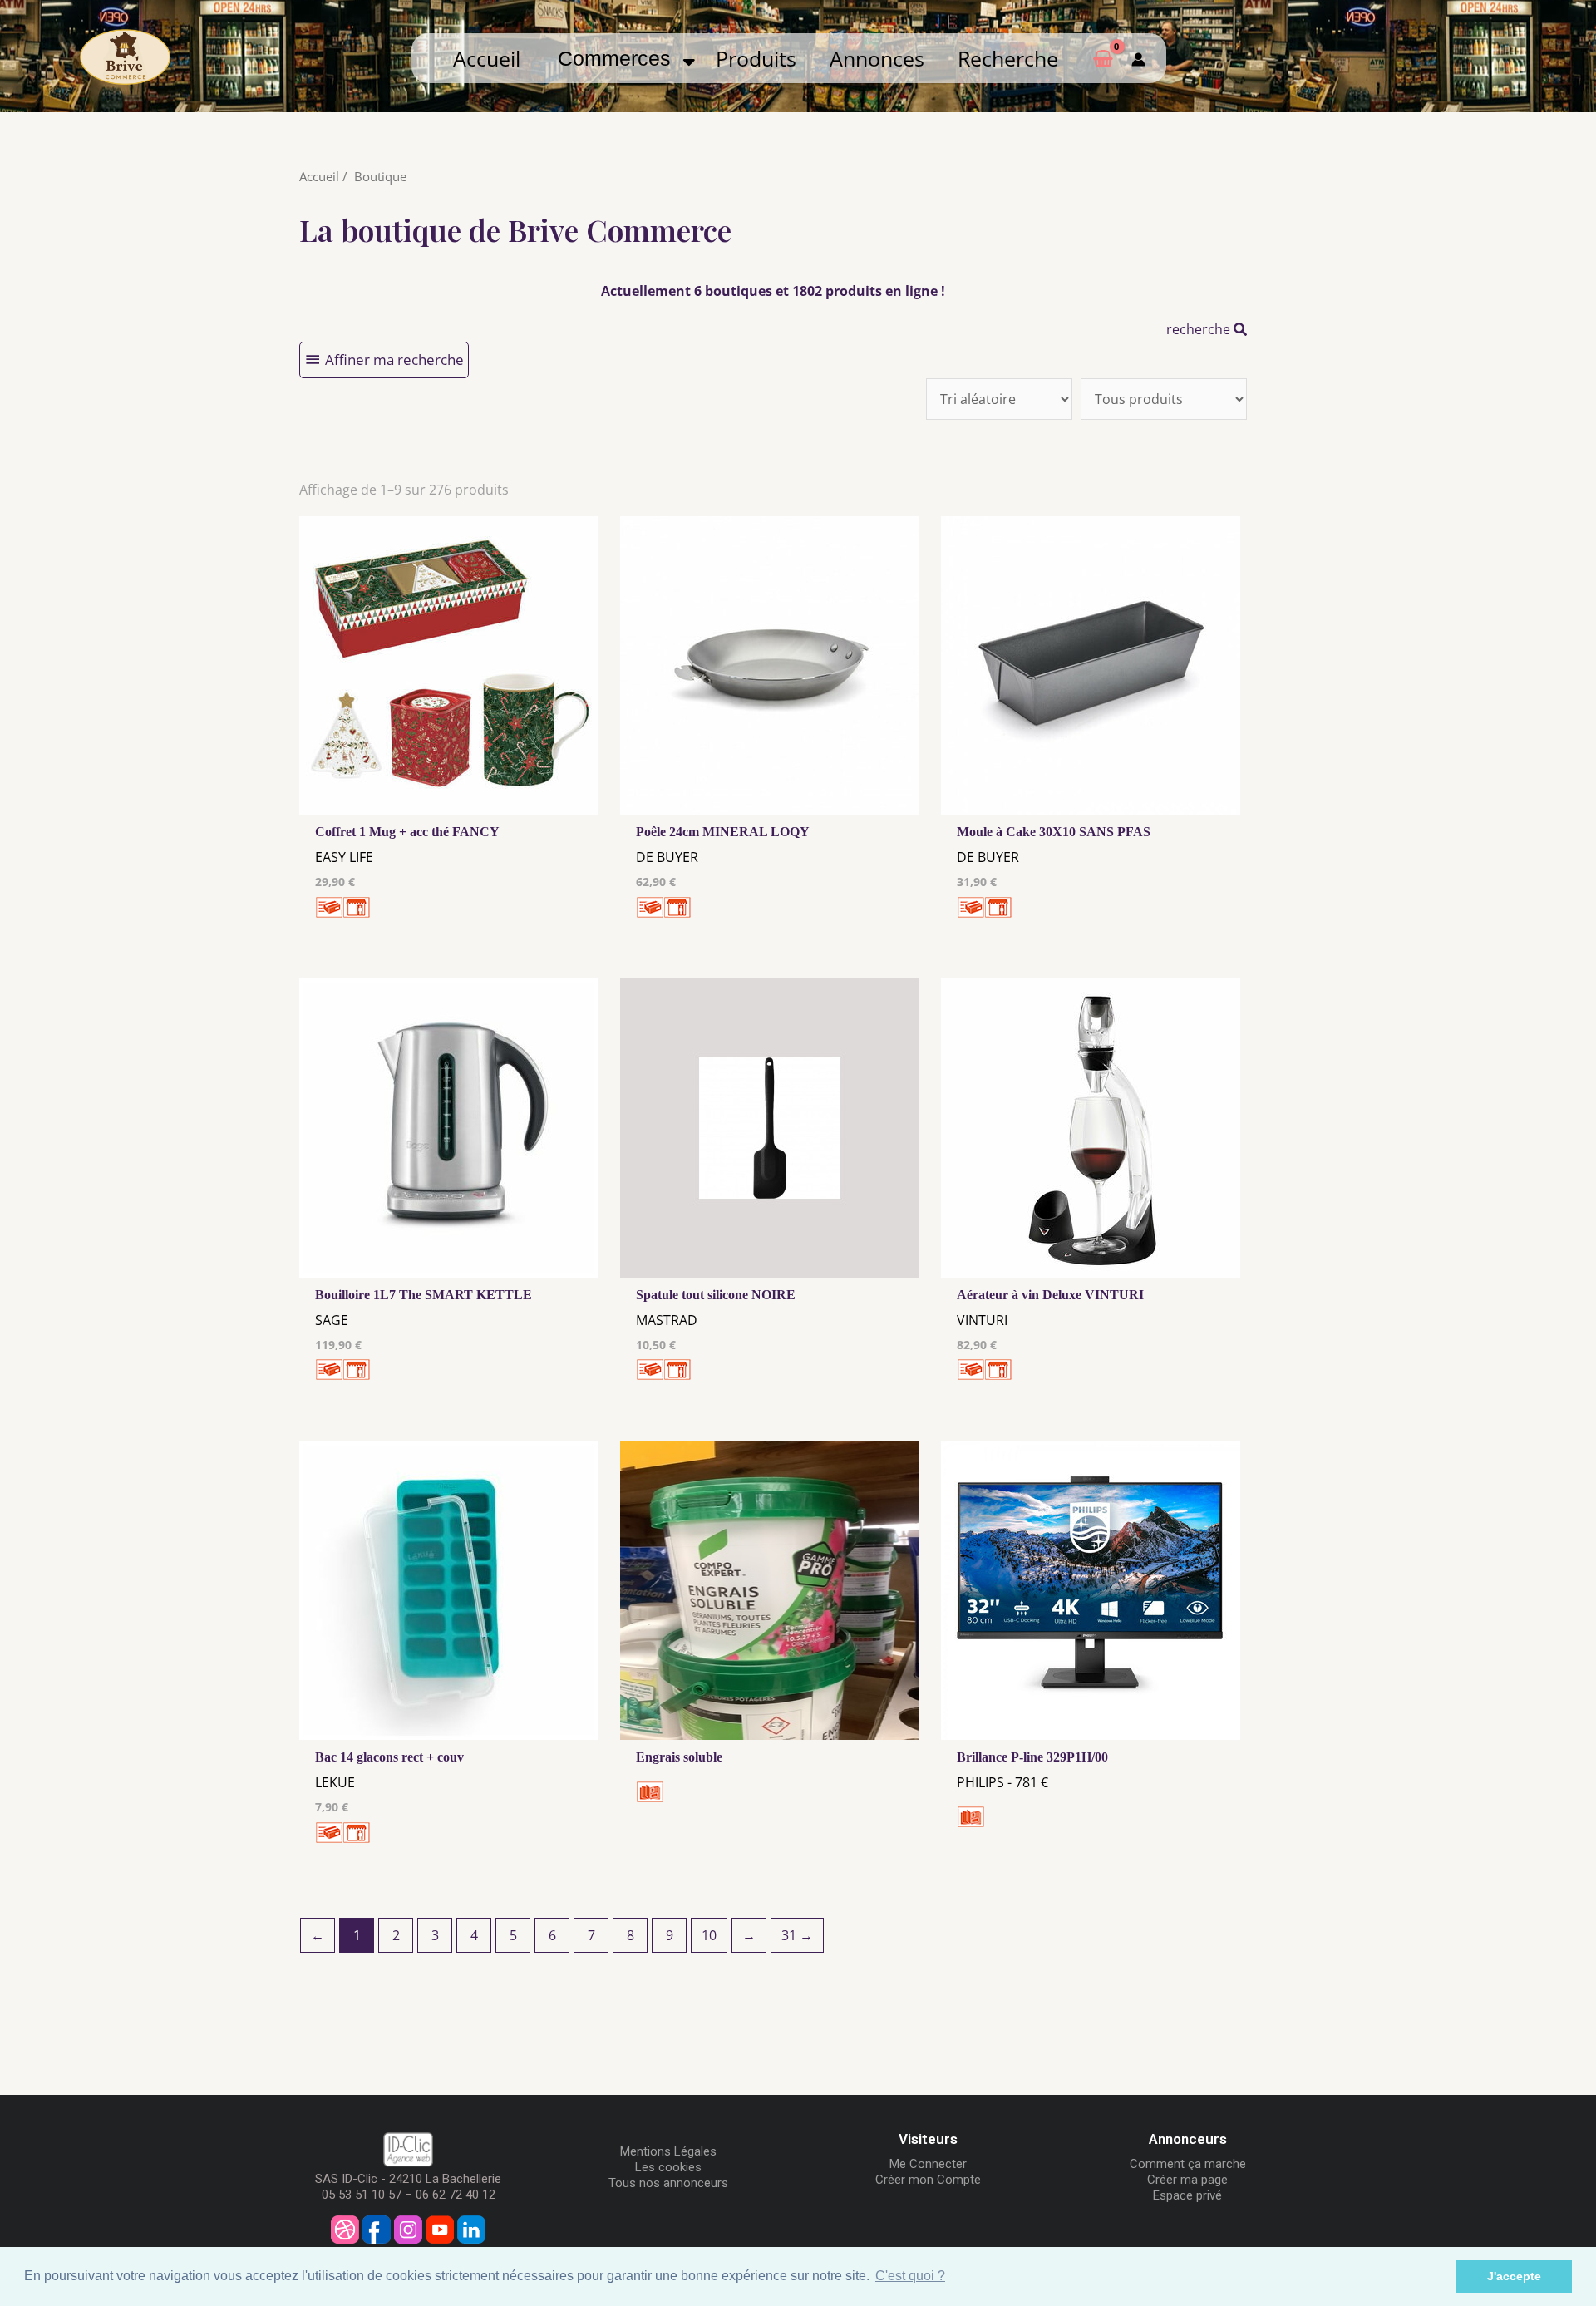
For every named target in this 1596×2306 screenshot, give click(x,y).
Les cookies (668, 2167)
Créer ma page (1187, 2180)
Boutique (380, 176)
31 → (797, 1935)
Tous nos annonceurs (668, 2183)
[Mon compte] (1138, 58)
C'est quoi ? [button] (910, 2276)
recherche (1200, 329)
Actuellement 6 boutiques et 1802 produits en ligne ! (773, 291)
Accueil (487, 58)
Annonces (877, 58)
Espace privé (1187, 2195)
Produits (756, 58)
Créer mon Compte (928, 2180)
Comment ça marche (1188, 2164)
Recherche (1008, 58)
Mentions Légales (668, 2151)
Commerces (620, 58)
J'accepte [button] (1514, 2276)
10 (709, 1935)
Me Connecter (928, 2164)
